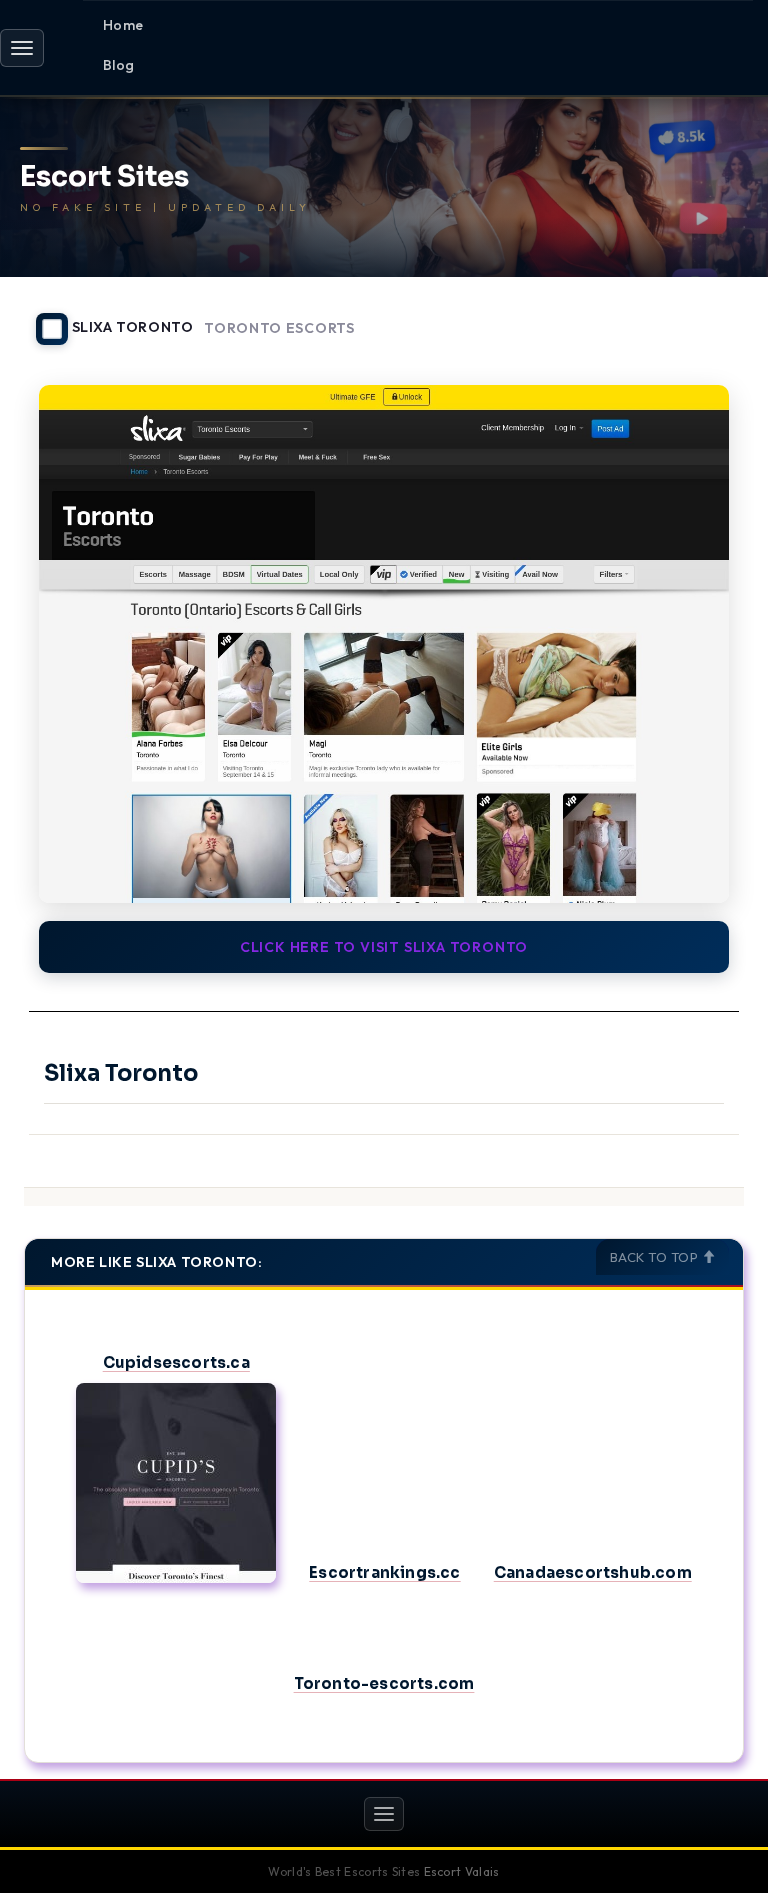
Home (123, 25)
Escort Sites (104, 177)
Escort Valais (462, 1871)
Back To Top (656, 1257)
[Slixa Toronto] (384, 644)
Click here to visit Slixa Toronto (384, 947)
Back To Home (692, 317)
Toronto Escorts (279, 328)
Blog (119, 65)
